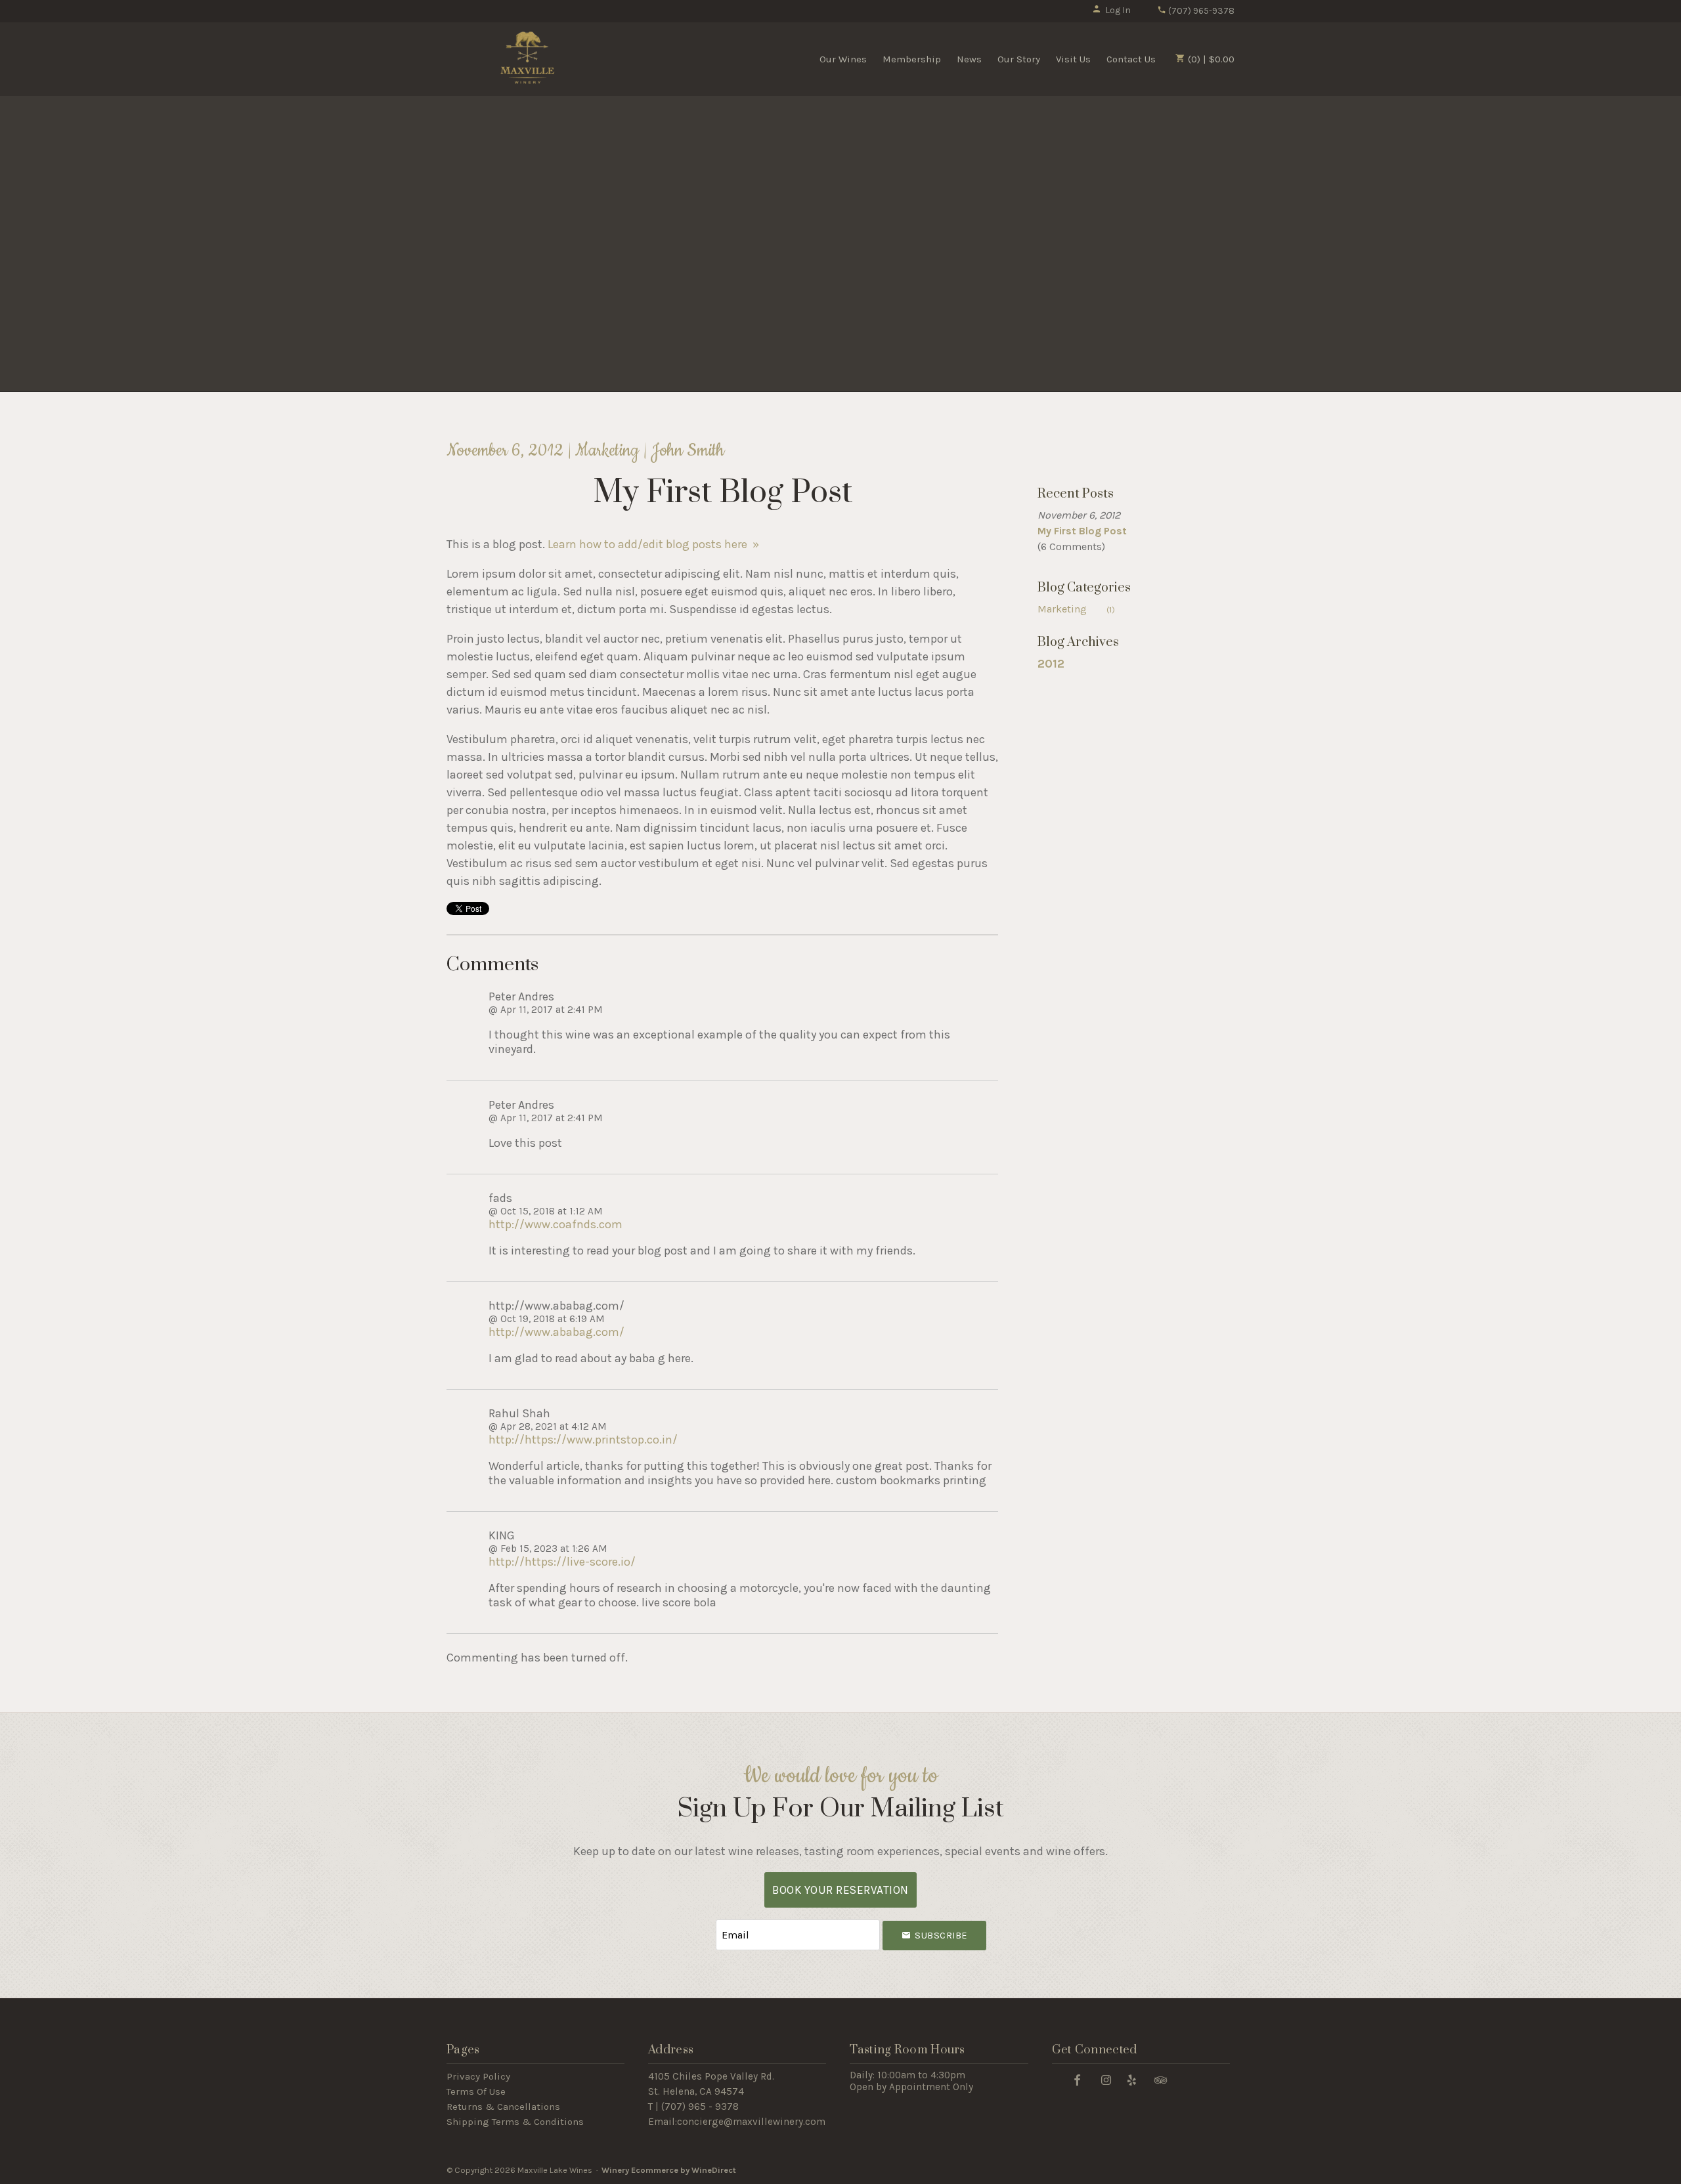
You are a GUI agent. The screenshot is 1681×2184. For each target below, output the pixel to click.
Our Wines (843, 59)
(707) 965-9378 (1200, 11)
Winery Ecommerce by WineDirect (669, 2170)
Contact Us (1131, 59)
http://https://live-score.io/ (562, 1562)
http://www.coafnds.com (556, 1224)
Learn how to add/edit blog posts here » (653, 544)
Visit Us (1073, 59)
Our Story (1019, 59)
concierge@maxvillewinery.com (751, 2122)
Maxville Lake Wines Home (527, 58)
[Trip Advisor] (1161, 2079)
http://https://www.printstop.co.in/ (583, 1440)
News (969, 59)
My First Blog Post (1082, 531)
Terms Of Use (476, 2091)
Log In (1118, 10)
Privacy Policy (478, 2076)
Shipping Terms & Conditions (515, 2122)
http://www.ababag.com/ (557, 1332)
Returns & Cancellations (503, 2107)
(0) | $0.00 (1210, 59)
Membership (912, 59)
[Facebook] (1078, 2079)
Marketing (1076, 609)
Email (704, 1922)
